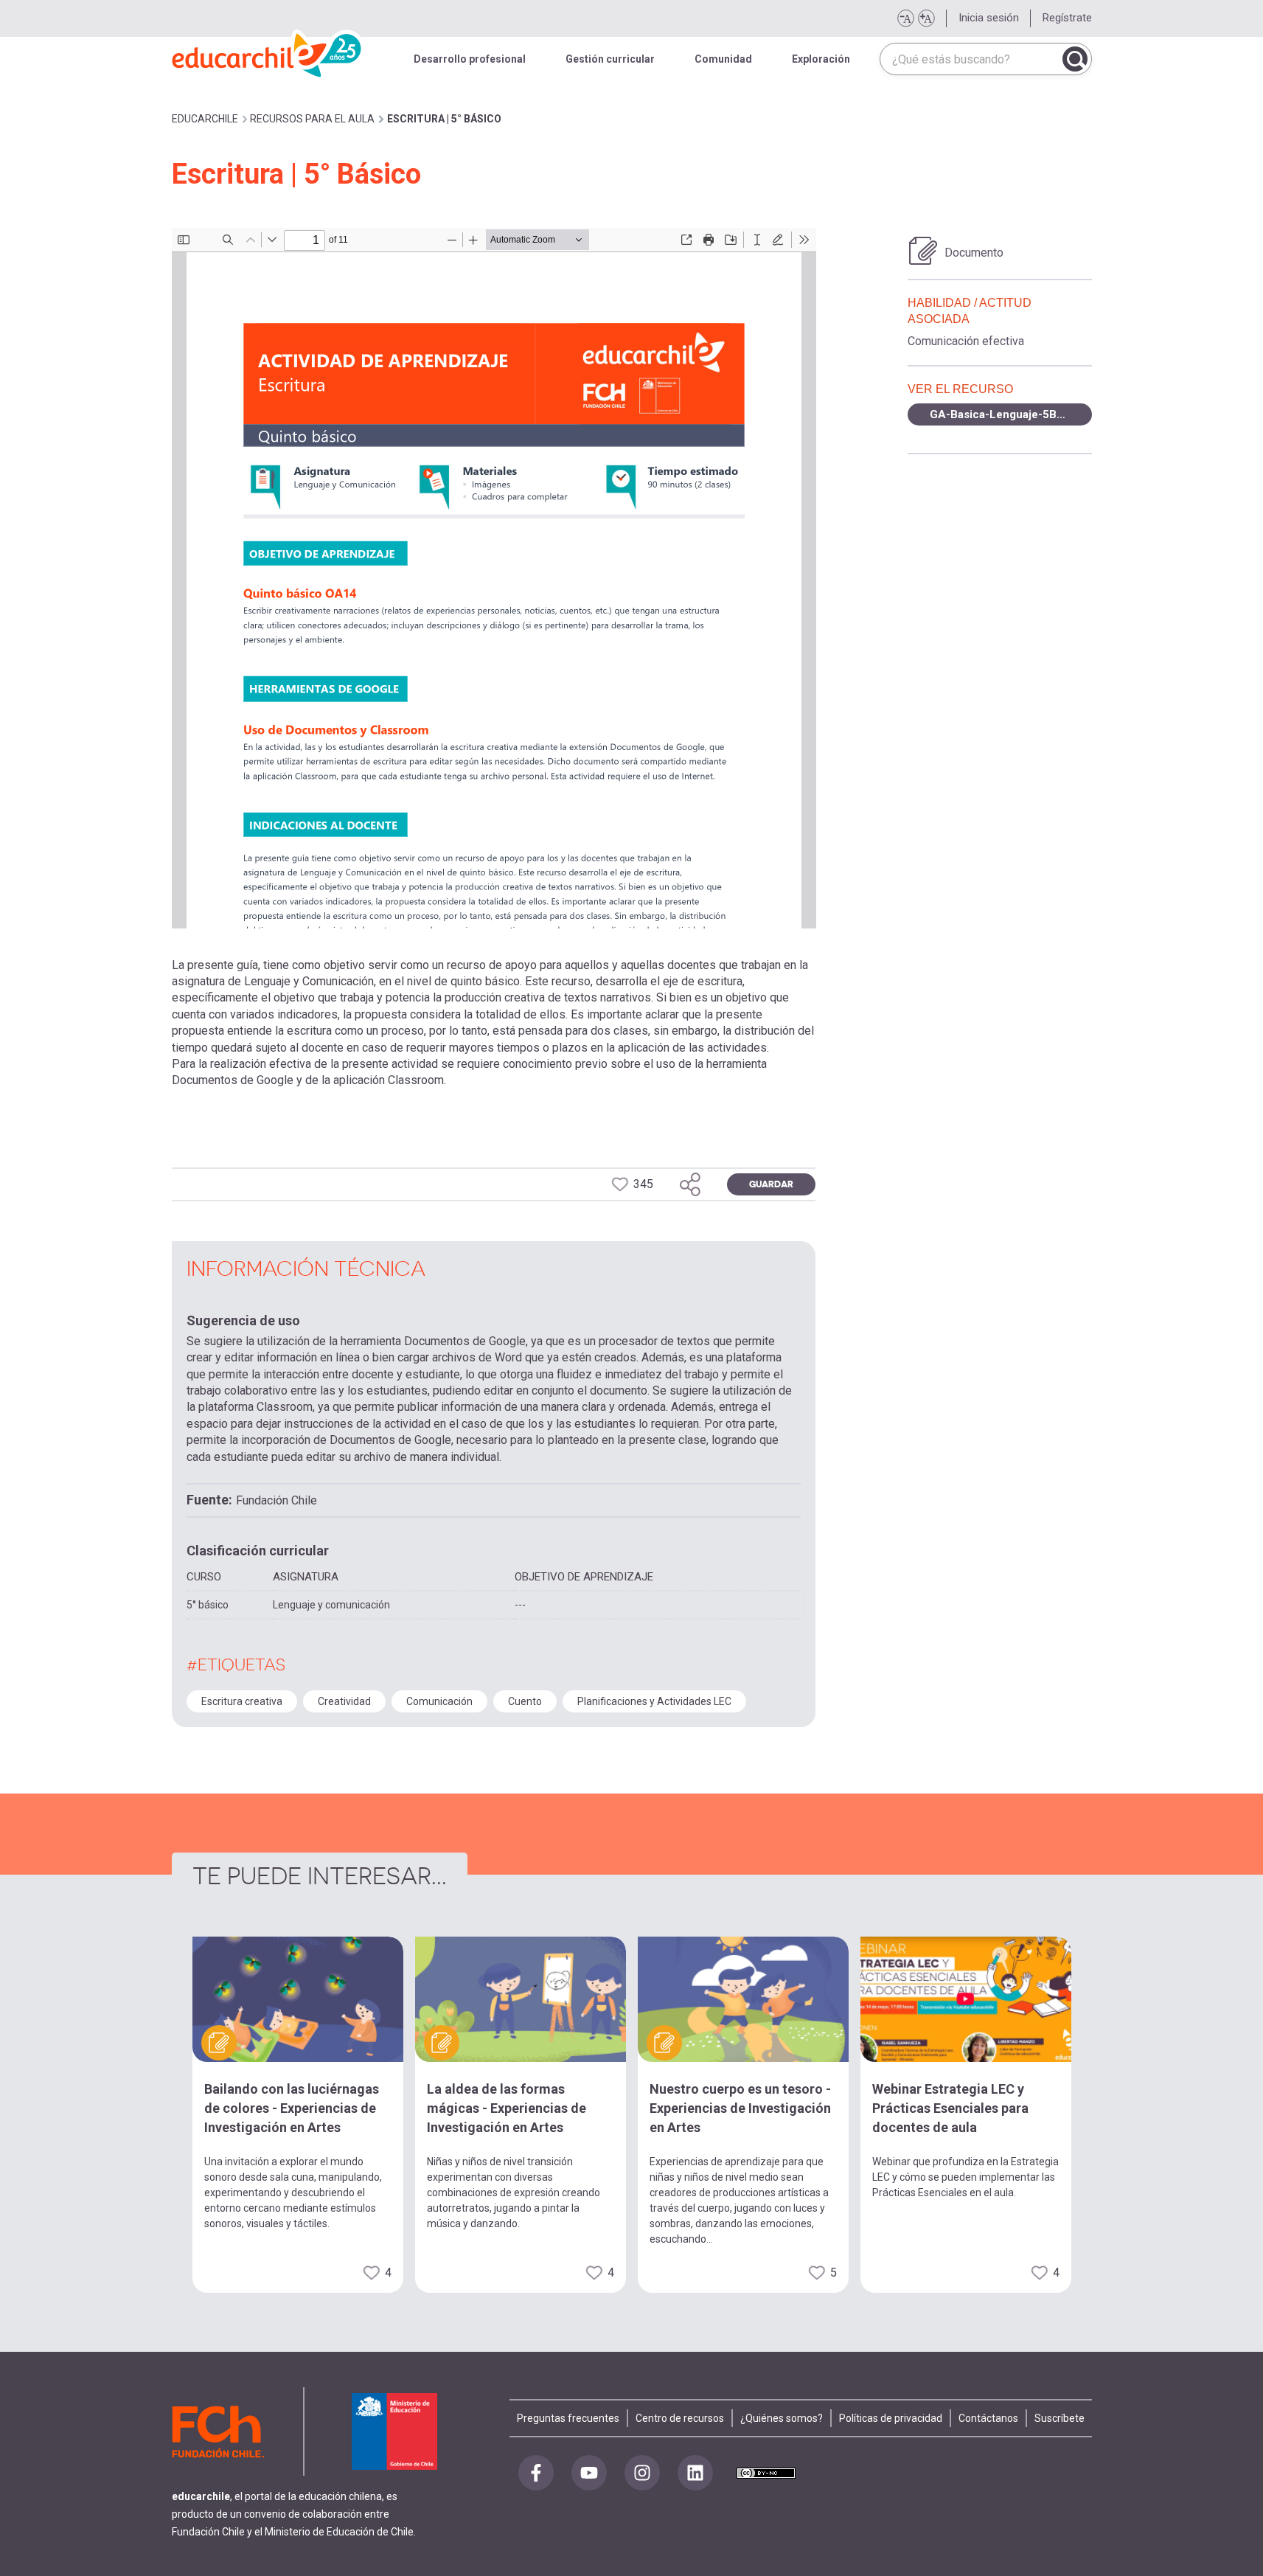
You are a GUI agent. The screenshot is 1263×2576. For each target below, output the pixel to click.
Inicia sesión (989, 18)
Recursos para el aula (312, 119)
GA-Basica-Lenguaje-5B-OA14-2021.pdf (1011, 414)
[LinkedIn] (695, 2473)
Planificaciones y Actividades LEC (654, 1701)
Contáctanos (988, 2418)
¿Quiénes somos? (782, 2418)
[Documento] (923, 251)
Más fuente (926, 18)
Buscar (1075, 59)
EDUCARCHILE (205, 119)
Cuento (525, 1701)
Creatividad (344, 1701)
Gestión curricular (610, 59)
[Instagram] (642, 2473)
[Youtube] (589, 2473)
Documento (974, 253)
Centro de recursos (680, 2418)
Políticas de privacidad (891, 2418)
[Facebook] (536, 2473)
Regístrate (1067, 18)
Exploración (821, 59)
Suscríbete (1060, 2418)
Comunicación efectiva (966, 341)
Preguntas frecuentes (568, 2418)
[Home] (268, 52)
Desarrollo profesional (470, 59)
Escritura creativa (242, 1701)
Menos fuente (905, 18)
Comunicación (439, 1701)
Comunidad (723, 59)
